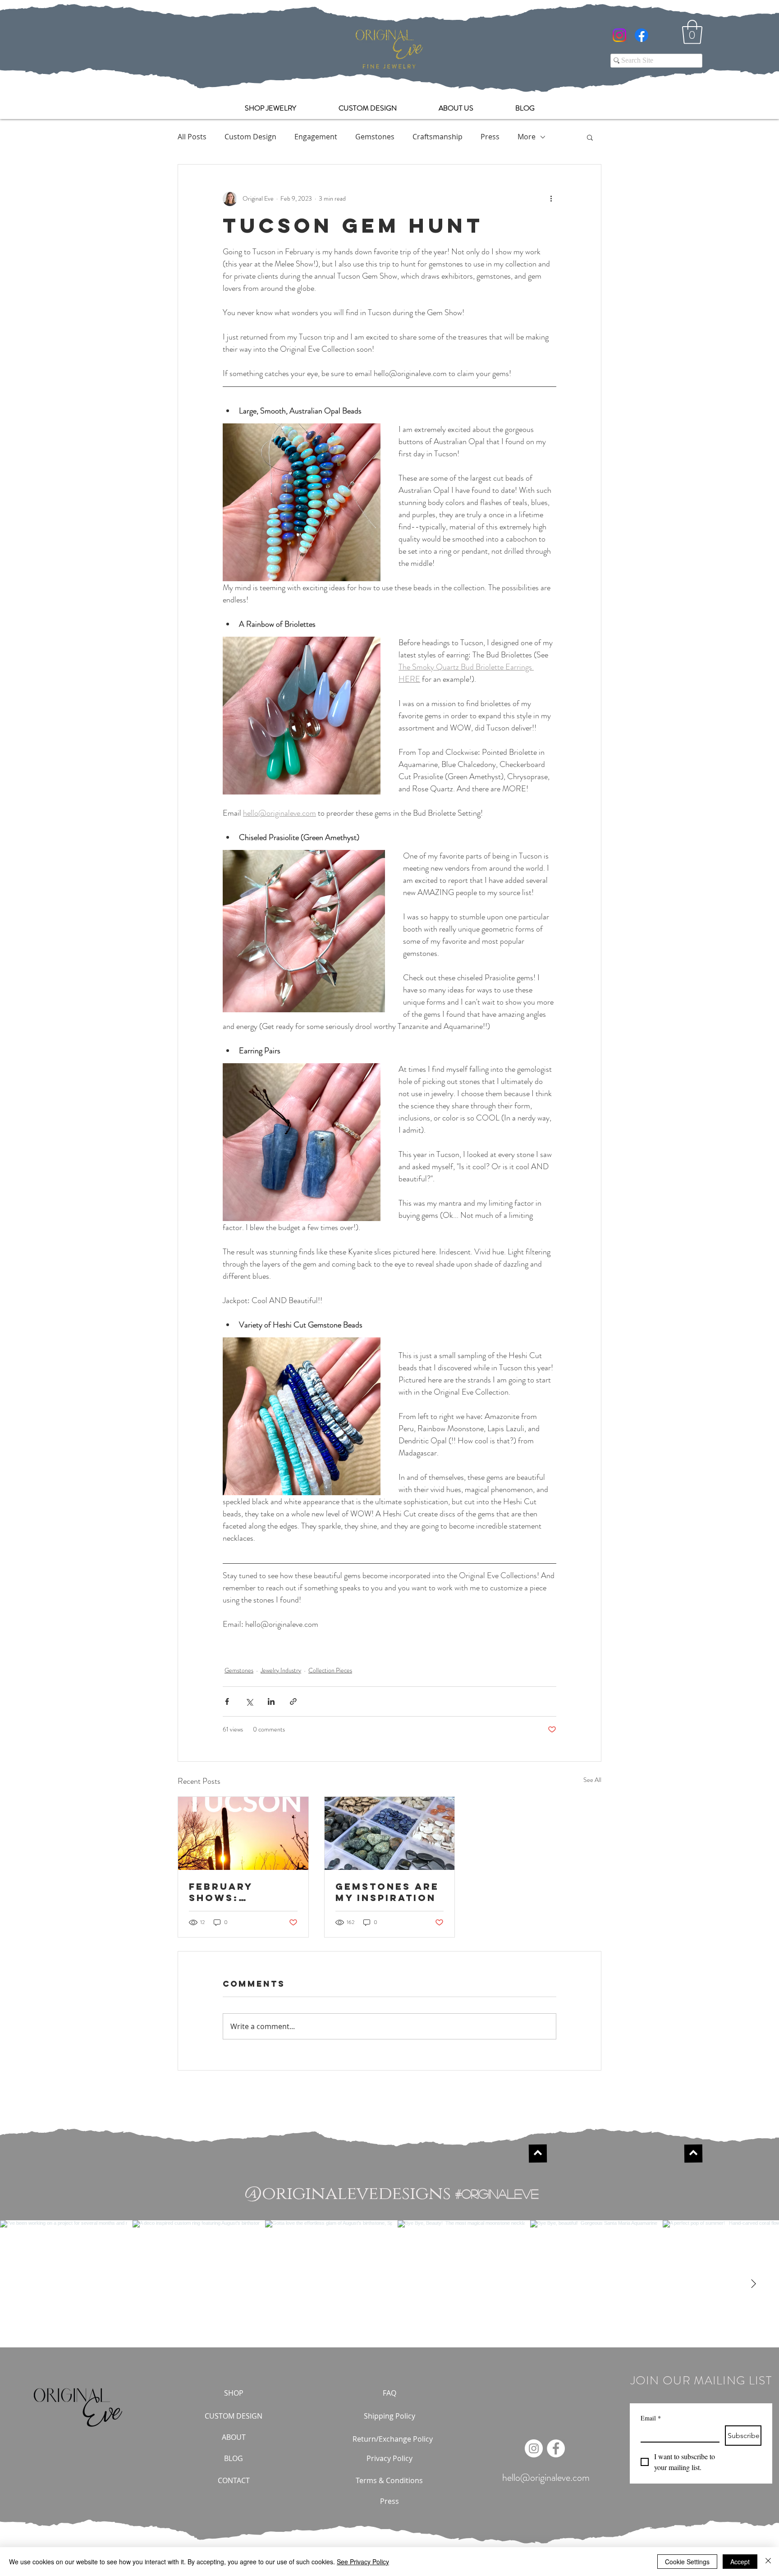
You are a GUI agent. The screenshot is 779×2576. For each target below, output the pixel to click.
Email (651, 2418)
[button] (692, 32)
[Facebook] (642, 35)
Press (490, 137)
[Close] (768, 2562)
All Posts (192, 137)
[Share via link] (293, 1701)
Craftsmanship (438, 137)
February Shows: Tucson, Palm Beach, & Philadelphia (235, 1892)
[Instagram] (619, 35)
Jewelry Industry (281, 1670)
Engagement (316, 137)
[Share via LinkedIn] (271, 1701)
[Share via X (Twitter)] (249, 1701)
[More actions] (551, 199)
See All (592, 1780)
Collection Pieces (330, 1670)
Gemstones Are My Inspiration (387, 1892)
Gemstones (375, 137)
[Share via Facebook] (227, 1701)
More (527, 137)
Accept (740, 2562)
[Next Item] (753, 2284)
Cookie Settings (687, 2562)
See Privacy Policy (363, 2562)
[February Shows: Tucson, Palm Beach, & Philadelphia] (243, 1833)
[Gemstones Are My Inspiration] (390, 1833)
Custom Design (250, 137)
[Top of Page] (537, 2154)
